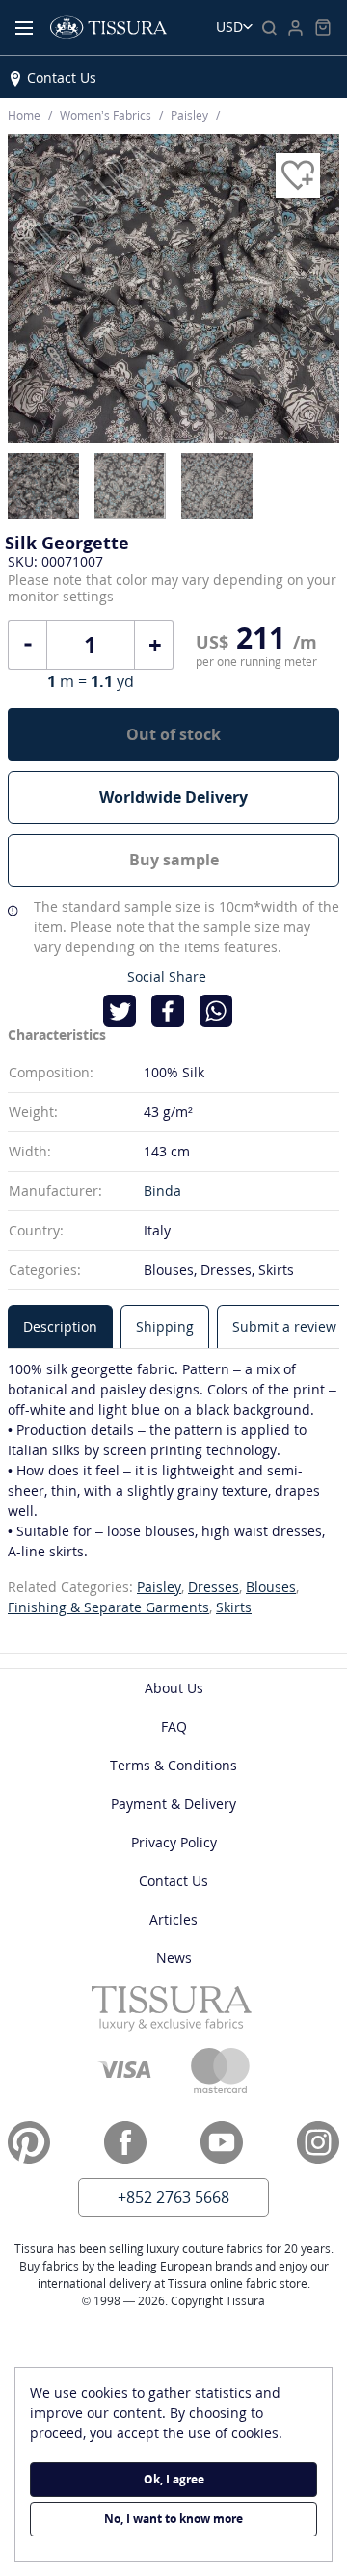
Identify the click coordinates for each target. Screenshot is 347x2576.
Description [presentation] (60, 1327)
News (174, 1958)
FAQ (174, 1726)
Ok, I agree (174, 2479)
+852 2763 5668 (173, 2197)
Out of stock (173, 734)
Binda (162, 1191)
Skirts (234, 1607)
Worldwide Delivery (173, 797)
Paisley (159, 1587)
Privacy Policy (174, 1842)
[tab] (60, 1327)
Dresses (214, 1587)
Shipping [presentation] (165, 1327)
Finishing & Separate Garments (108, 1607)
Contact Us (62, 78)
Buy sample (174, 860)
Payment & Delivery (173, 1804)
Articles (173, 1919)
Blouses (271, 1587)
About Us (174, 1688)
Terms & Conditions (173, 1765)
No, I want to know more (173, 2519)
